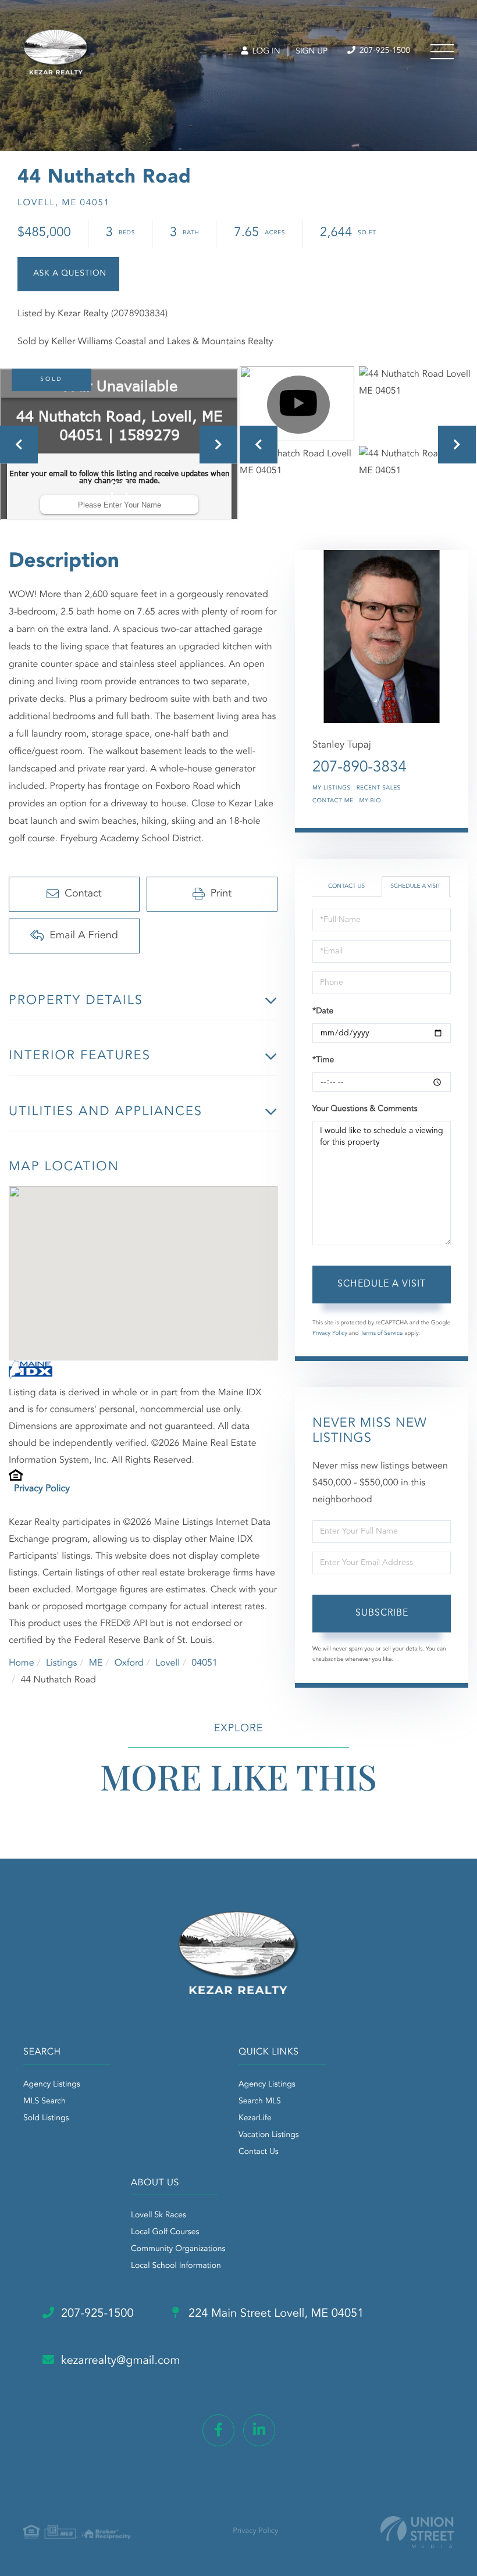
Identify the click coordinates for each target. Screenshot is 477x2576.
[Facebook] (218, 2430)
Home (22, 1663)
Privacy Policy (42, 1489)
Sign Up (312, 52)
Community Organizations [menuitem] (178, 2249)
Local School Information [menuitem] (176, 2266)
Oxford (129, 1663)
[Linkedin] (259, 2430)
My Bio (370, 801)
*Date (323, 1012)
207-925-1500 (384, 51)
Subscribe (382, 1613)
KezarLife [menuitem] (255, 2118)
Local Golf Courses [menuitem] (165, 2232)
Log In (265, 52)
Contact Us (346, 887)
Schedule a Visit (415, 887)
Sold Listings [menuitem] (46, 2118)
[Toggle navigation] (442, 52)
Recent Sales (379, 788)
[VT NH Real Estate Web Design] (417, 2532)
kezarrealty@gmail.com (121, 2361)
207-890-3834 (359, 768)
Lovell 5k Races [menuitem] (159, 2216)
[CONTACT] (68, 274)
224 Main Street (275, 2314)
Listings (61, 1663)
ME (96, 1663)
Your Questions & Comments (365, 1109)
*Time (323, 1060)
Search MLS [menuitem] (260, 2102)
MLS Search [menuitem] (45, 2102)
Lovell (168, 1663)
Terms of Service (381, 1334)
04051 (204, 1663)
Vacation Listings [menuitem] (269, 2135)
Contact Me (333, 801)
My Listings (332, 788)
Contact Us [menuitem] (259, 2152)
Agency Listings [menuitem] (52, 2085)
